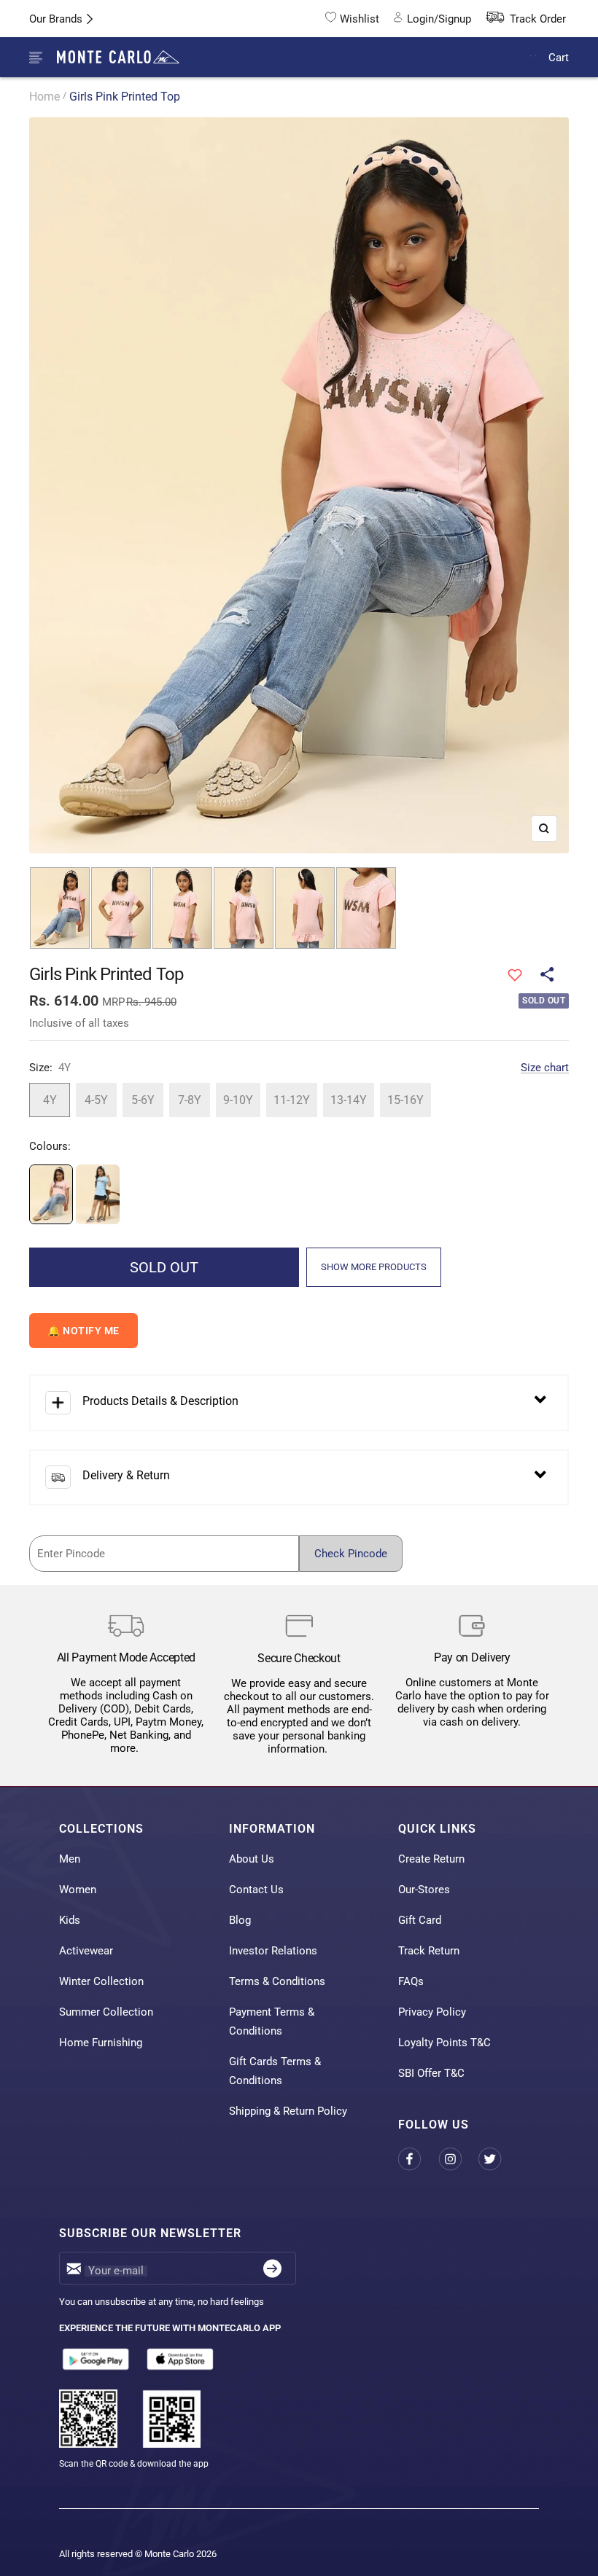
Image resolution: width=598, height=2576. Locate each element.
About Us (252, 1859)
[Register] (272, 2268)
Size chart (545, 1068)
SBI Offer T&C (431, 2073)
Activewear (86, 1951)
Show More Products (374, 1267)
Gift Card (420, 1920)
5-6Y (143, 1100)
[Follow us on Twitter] (498, 2160)
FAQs (411, 1981)
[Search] (499, 58)
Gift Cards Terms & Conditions (275, 2071)
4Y (50, 1100)
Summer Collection (106, 2012)
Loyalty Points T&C (444, 2043)
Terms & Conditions (277, 1981)
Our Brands (56, 19)
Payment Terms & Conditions (272, 2021)
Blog (240, 1920)
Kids (70, 1920)
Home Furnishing (101, 2043)
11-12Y (292, 1100)
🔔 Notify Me (84, 1331)
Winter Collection (101, 1981)
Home (44, 97)
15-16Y (405, 1100)
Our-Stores (424, 1890)
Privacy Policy (432, 2012)
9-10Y (238, 1100)
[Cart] (533, 57)
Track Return (429, 1951)
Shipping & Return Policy (288, 2111)
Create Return (431, 1859)
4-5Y (96, 1100)
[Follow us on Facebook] (418, 2160)
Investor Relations (273, 1951)
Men (70, 1859)
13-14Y (349, 1100)
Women (78, 1890)
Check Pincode (351, 1554)
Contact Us (256, 1890)
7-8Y (190, 1100)
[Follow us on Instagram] (458, 2160)
